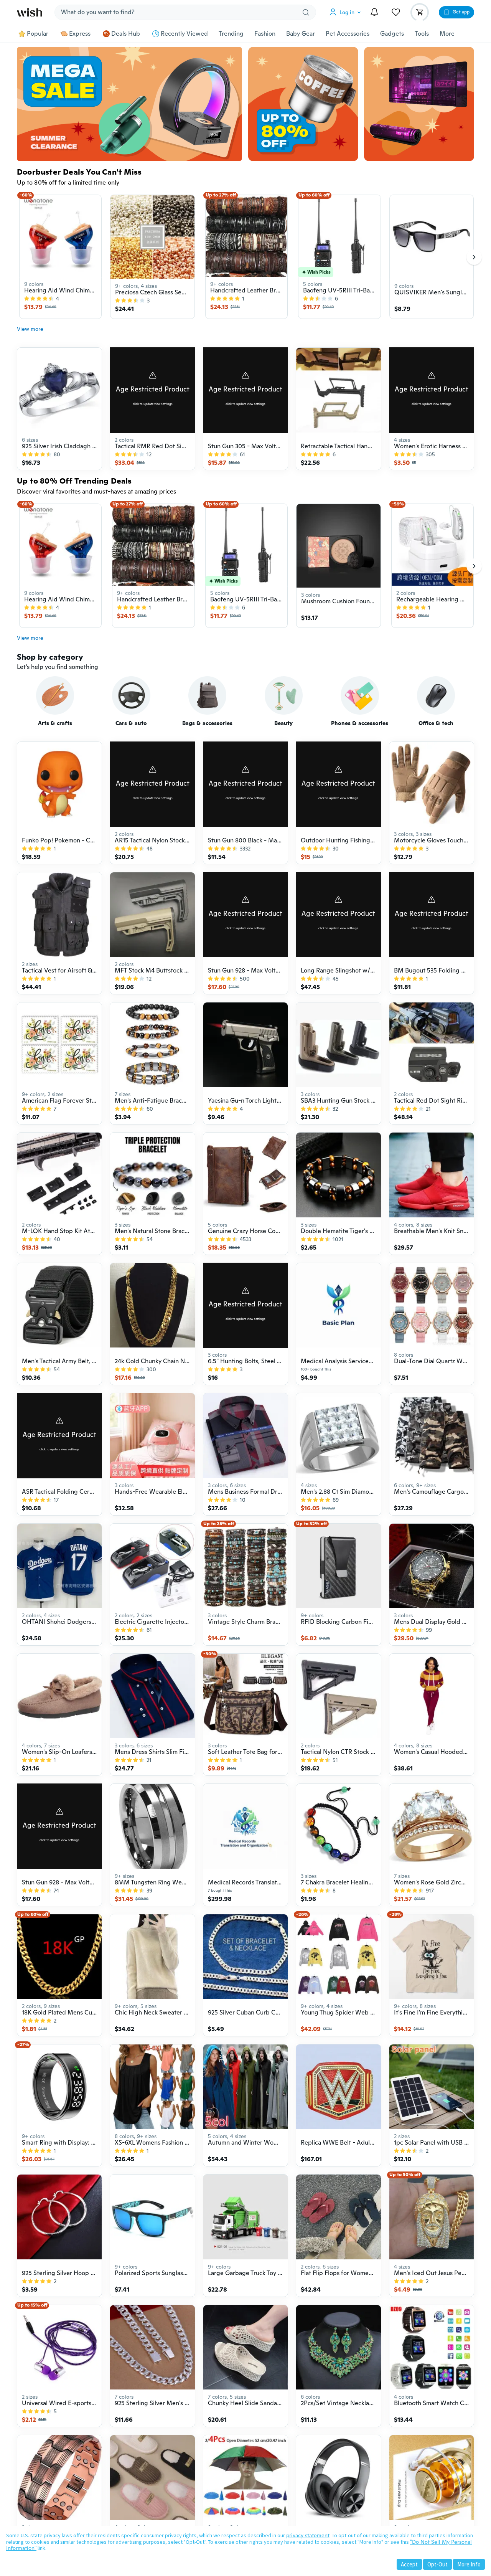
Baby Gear (301, 34)
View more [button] (30, 329)
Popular (38, 34)
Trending (231, 34)
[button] (347, 12)
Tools (422, 34)
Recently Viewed (184, 34)
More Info (469, 2564)
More (447, 34)
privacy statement (308, 2535)
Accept (409, 2564)
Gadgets (392, 34)
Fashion (265, 34)
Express (80, 34)
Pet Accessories (348, 34)
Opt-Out (437, 2564)
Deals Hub (126, 34)
